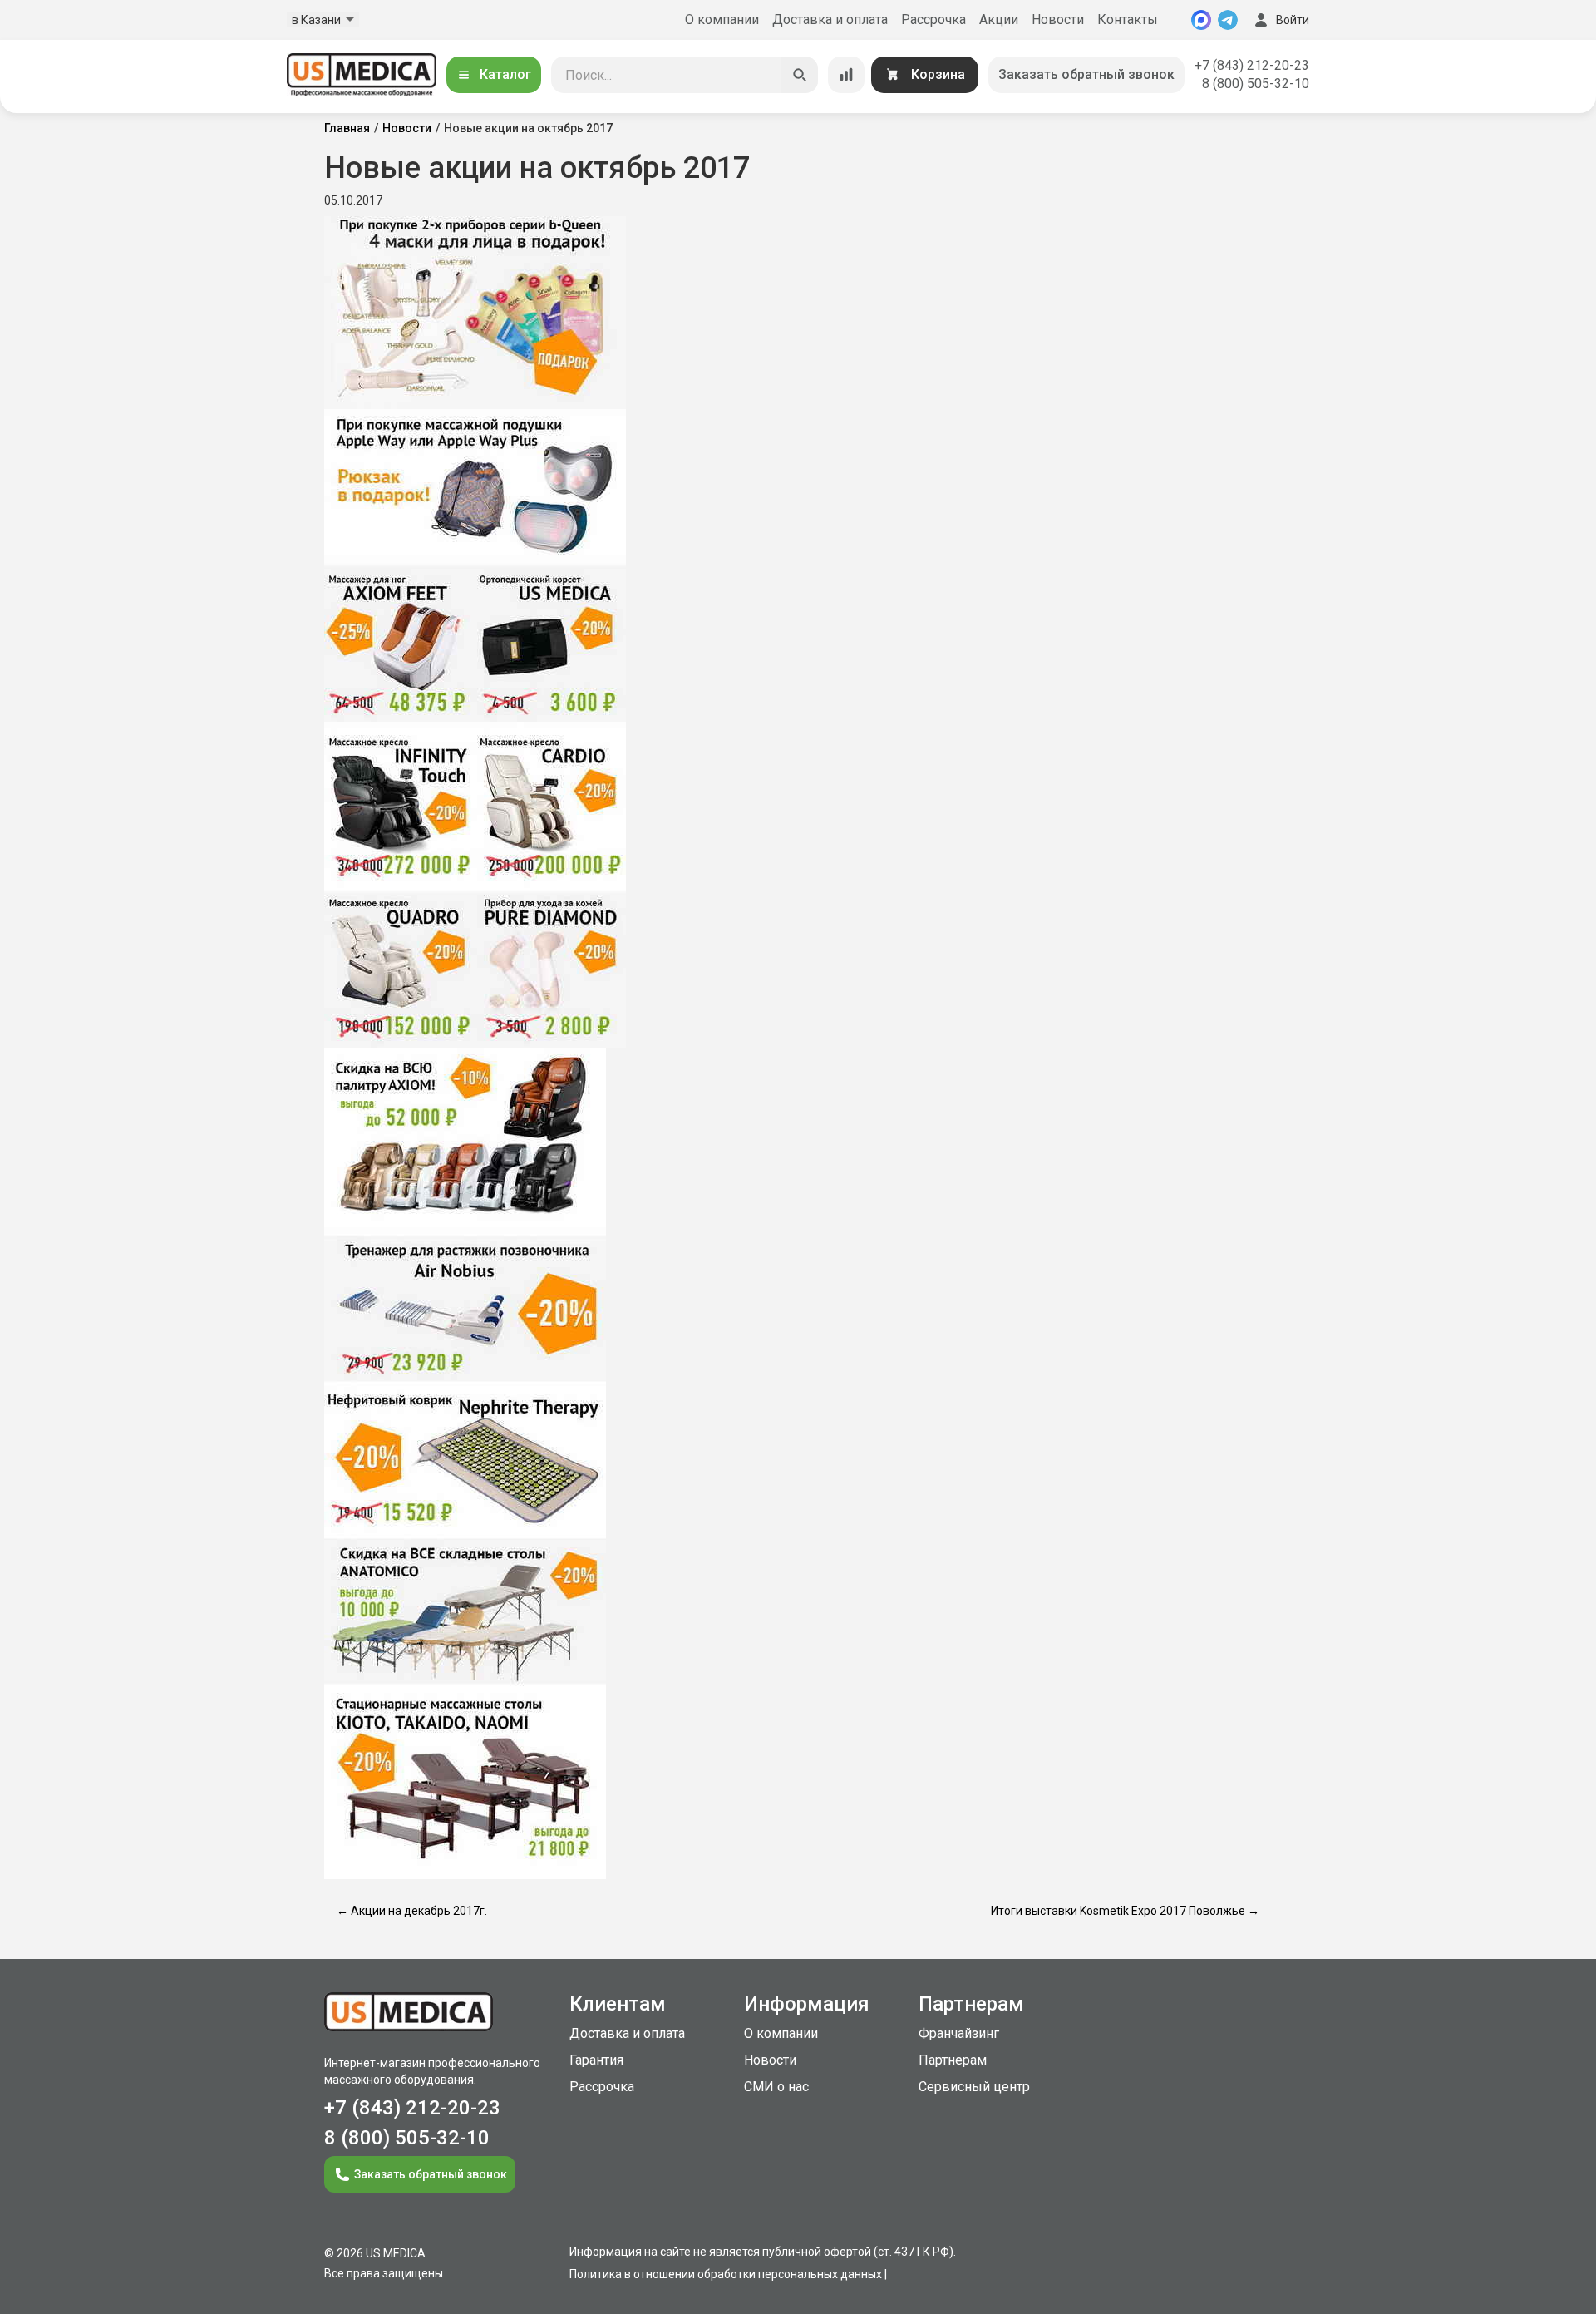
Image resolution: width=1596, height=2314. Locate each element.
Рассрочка (933, 20)
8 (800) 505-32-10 (1256, 84)
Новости (1058, 20)
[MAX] (1201, 20)
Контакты (1128, 20)
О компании (722, 20)
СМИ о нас (776, 2087)
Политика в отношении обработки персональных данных (726, 2274)
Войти (1293, 20)
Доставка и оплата (830, 20)
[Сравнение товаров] (846, 75)
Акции (999, 20)
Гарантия (596, 2060)
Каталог (505, 74)
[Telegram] (1228, 20)
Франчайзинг (959, 2033)
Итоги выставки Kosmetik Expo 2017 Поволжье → (1125, 1911)
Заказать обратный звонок (1086, 74)
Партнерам (953, 2060)
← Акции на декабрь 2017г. (412, 1911)
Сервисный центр (974, 2087)
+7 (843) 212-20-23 (1252, 65)
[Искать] (800, 75)
